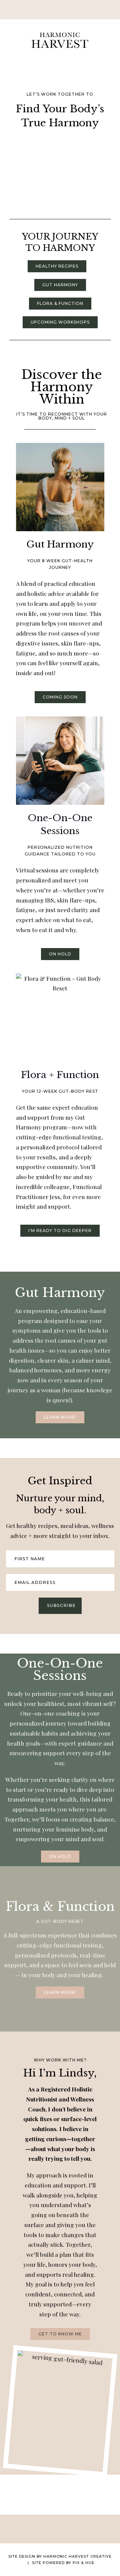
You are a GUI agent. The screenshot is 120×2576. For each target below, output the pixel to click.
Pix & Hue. (84, 2563)
